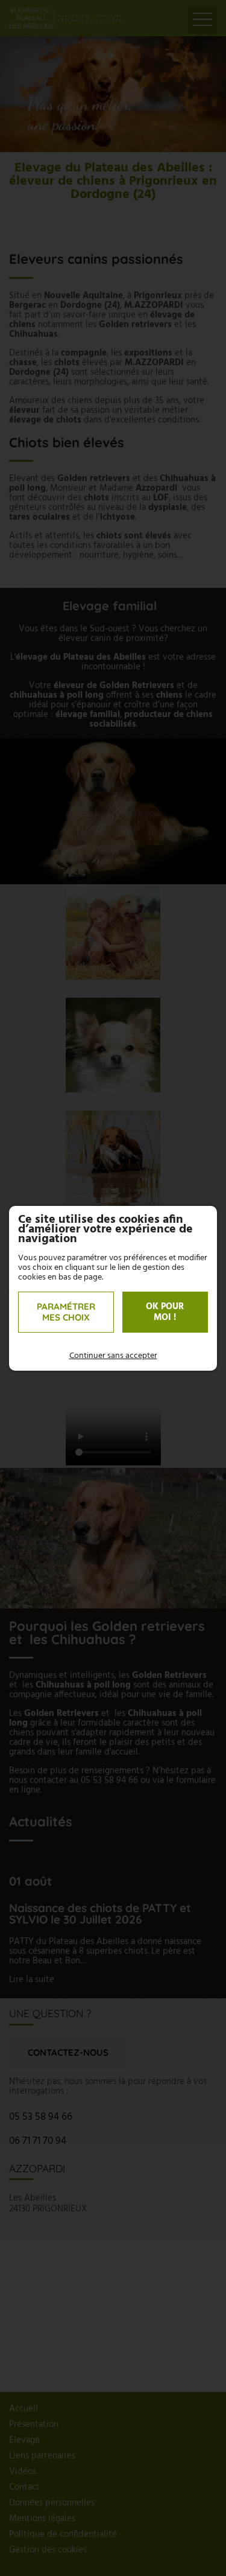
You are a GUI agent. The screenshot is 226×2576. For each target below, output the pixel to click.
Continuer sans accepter (113, 1356)
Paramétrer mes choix (66, 1312)
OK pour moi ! (165, 1312)
